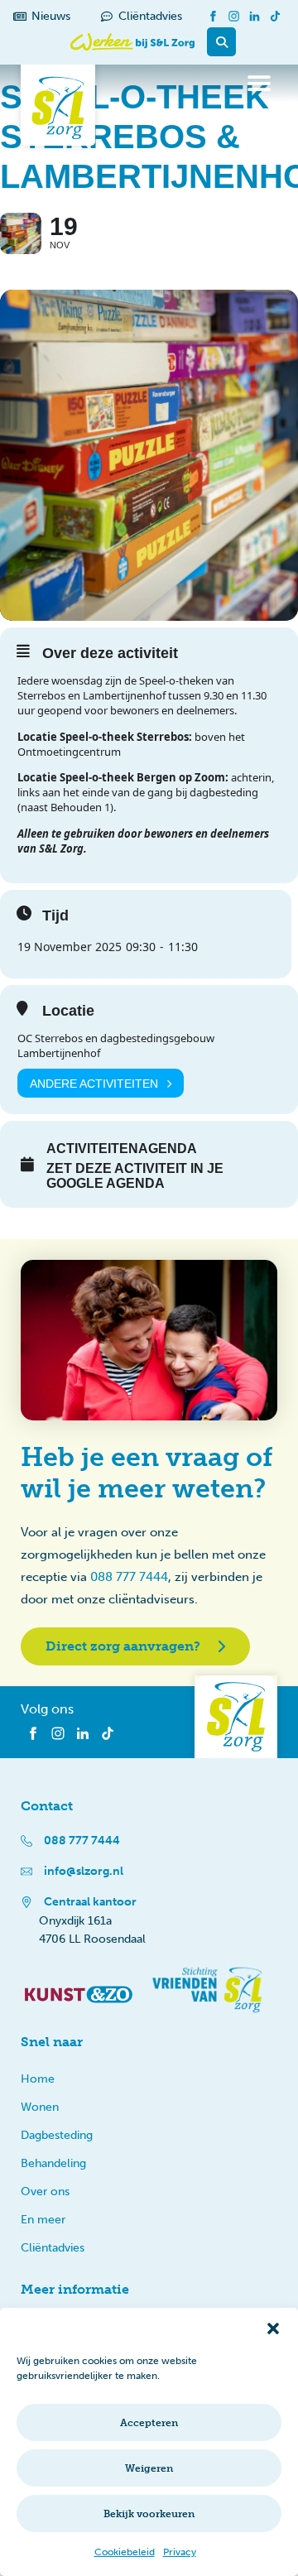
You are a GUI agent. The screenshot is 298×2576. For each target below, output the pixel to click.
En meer (43, 2220)
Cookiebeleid (125, 2552)
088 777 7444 (129, 1577)
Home (38, 2079)
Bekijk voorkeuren (149, 2514)
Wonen (40, 2107)
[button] (273, 2328)
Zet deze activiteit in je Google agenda (135, 1176)
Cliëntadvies (53, 2248)
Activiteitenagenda (122, 1149)
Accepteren (149, 2423)
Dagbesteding (57, 2135)
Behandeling (53, 2163)
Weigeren (149, 2468)
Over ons (45, 2192)
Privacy (180, 2552)
